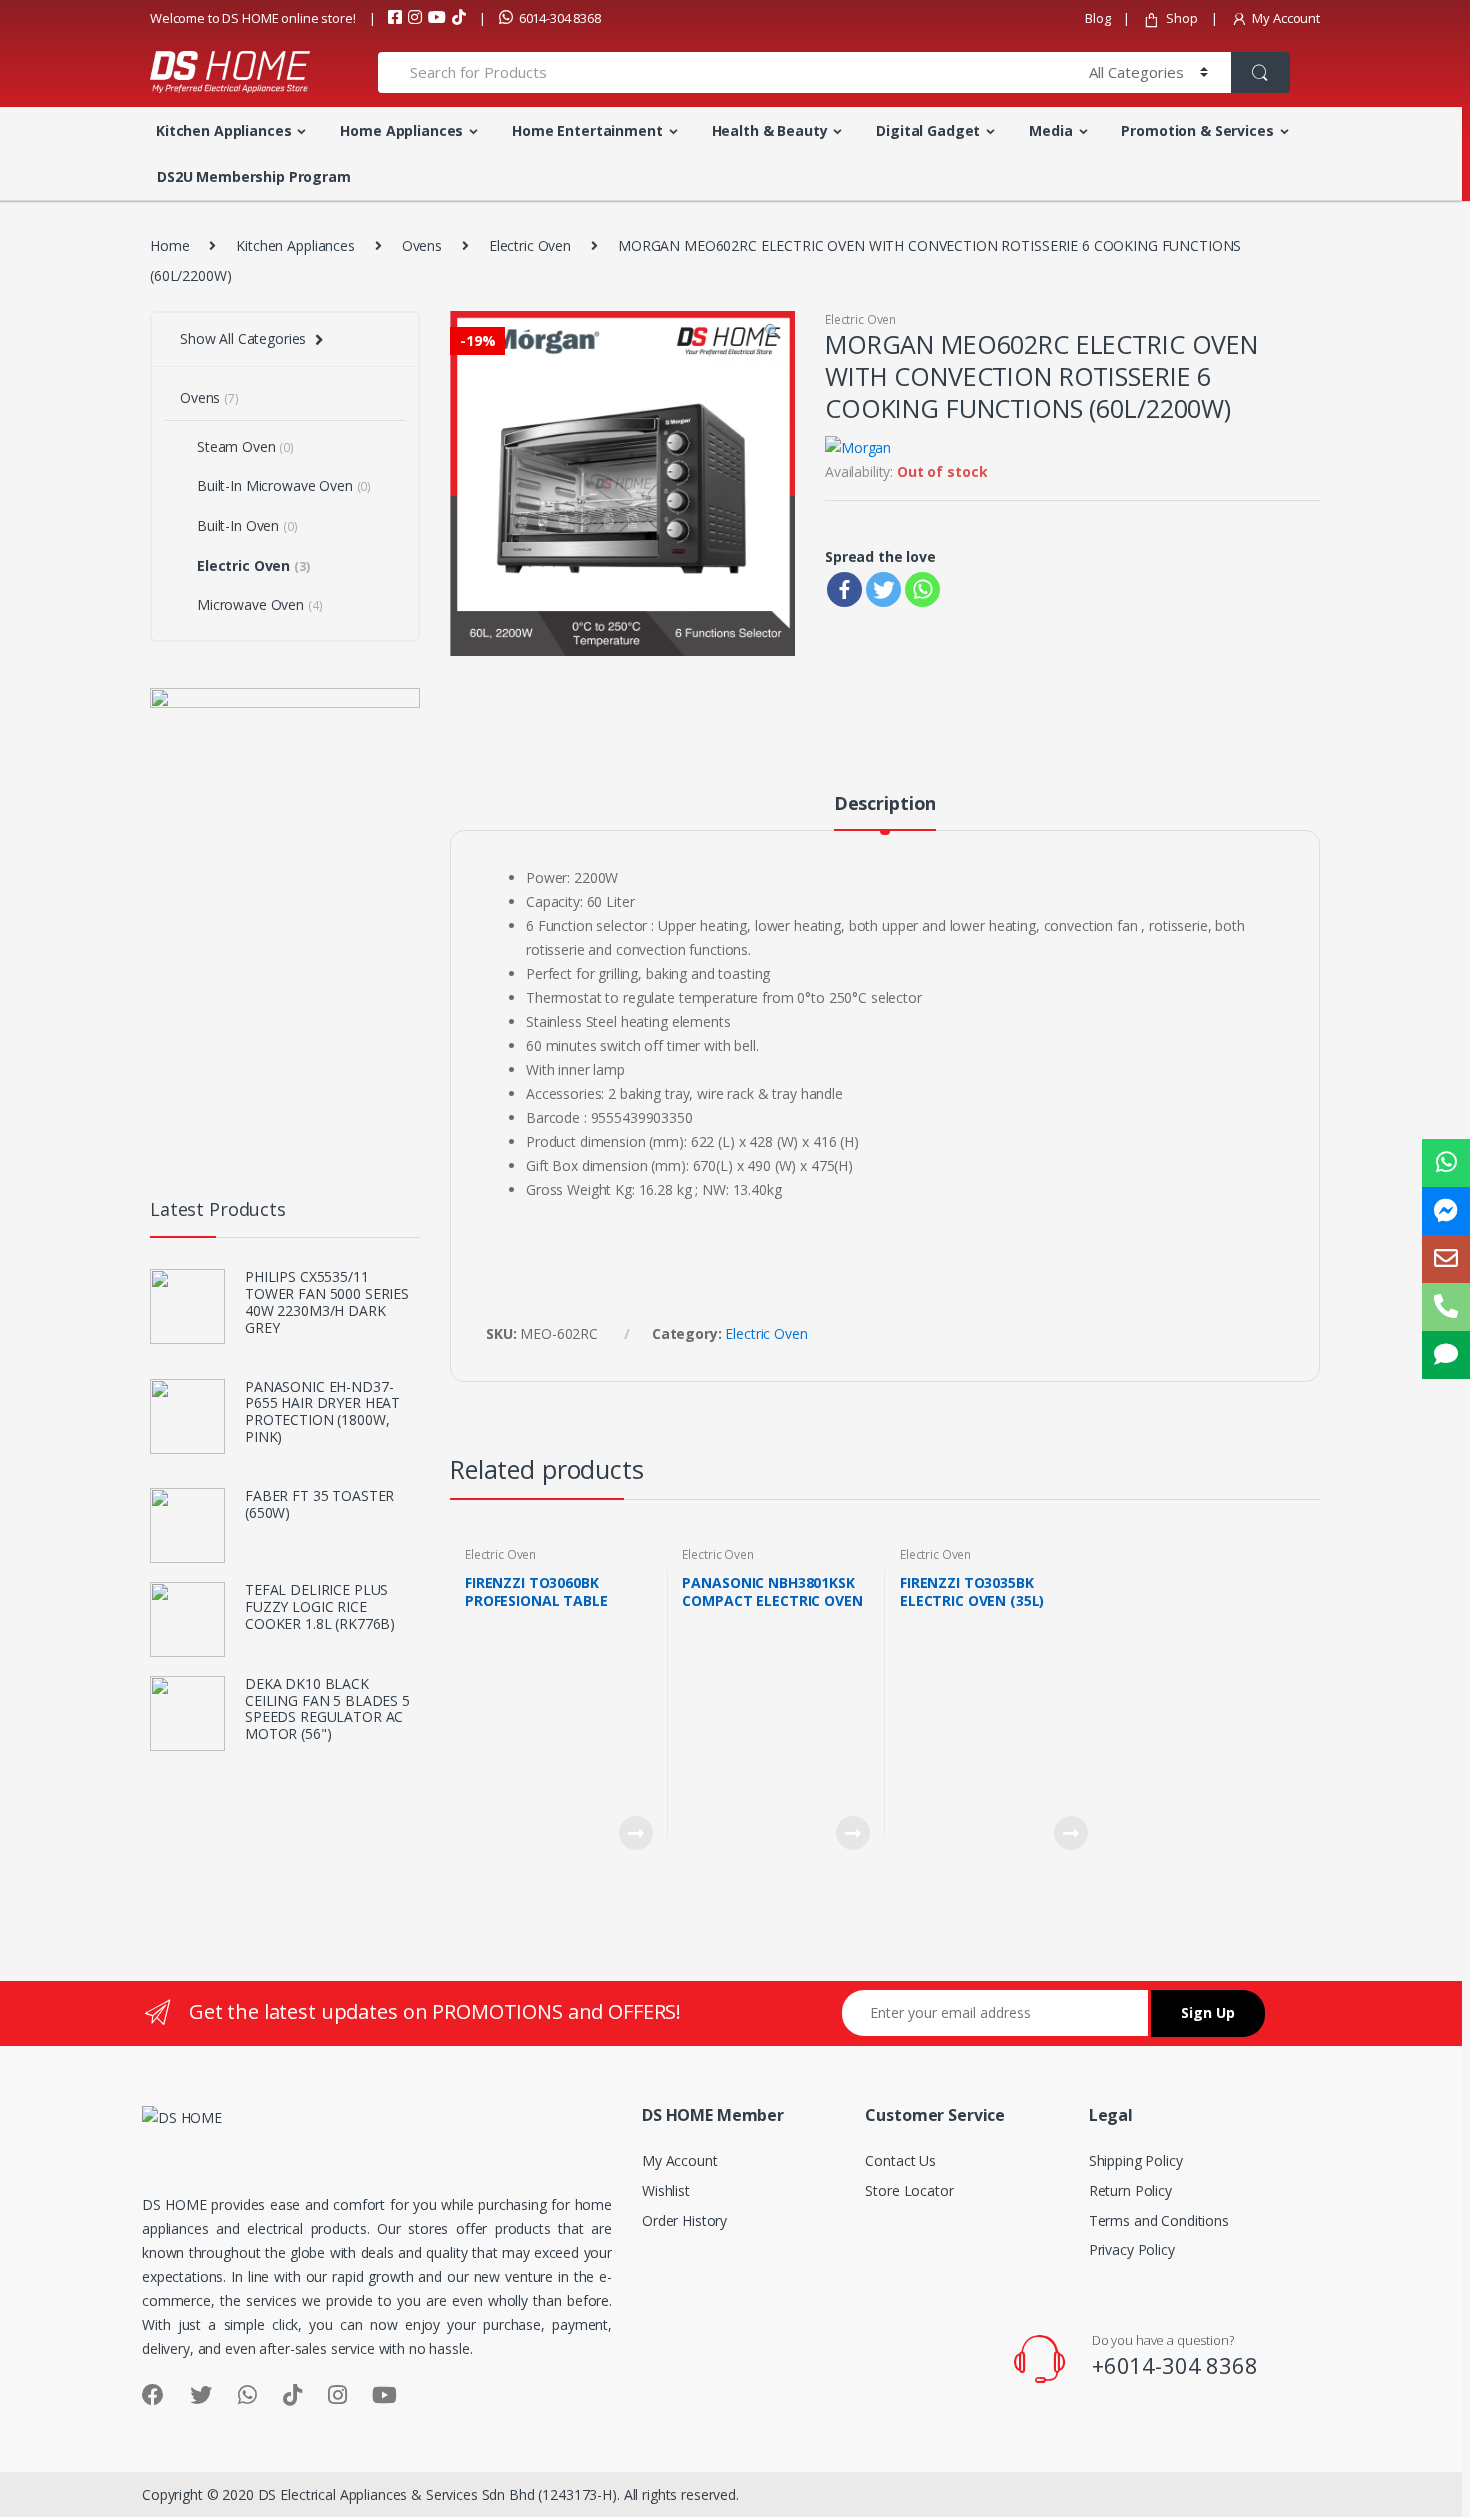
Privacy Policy (1132, 2249)
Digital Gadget (928, 130)
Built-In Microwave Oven (284, 485)
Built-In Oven (247, 525)
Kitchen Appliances (223, 130)
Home (169, 245)
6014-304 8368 (560, 18)
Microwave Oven (259, 604)
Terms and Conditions (1159, 2220)
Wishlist (666, 2190)
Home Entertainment (587, 130)
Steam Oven (245, 446)
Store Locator (909, 2190)
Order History (684, 2220)
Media (1050, 130)
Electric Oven (530, 245)
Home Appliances (401, 130)
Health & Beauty (770, 130)
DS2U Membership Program (254, 176)
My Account (1286, 18)
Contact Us (900, 2160)
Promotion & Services (1197, 130)
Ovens (422, 245)
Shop (1181, 18)
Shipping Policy (1136, 2160)
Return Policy (1130, 2190)
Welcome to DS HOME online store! (253, 18)
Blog (1097, 18)
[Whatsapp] (922, 589)
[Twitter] (883, 589)
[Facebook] (844, 589)
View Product (635, 1833)
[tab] (885, 812)
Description (885, 804)
